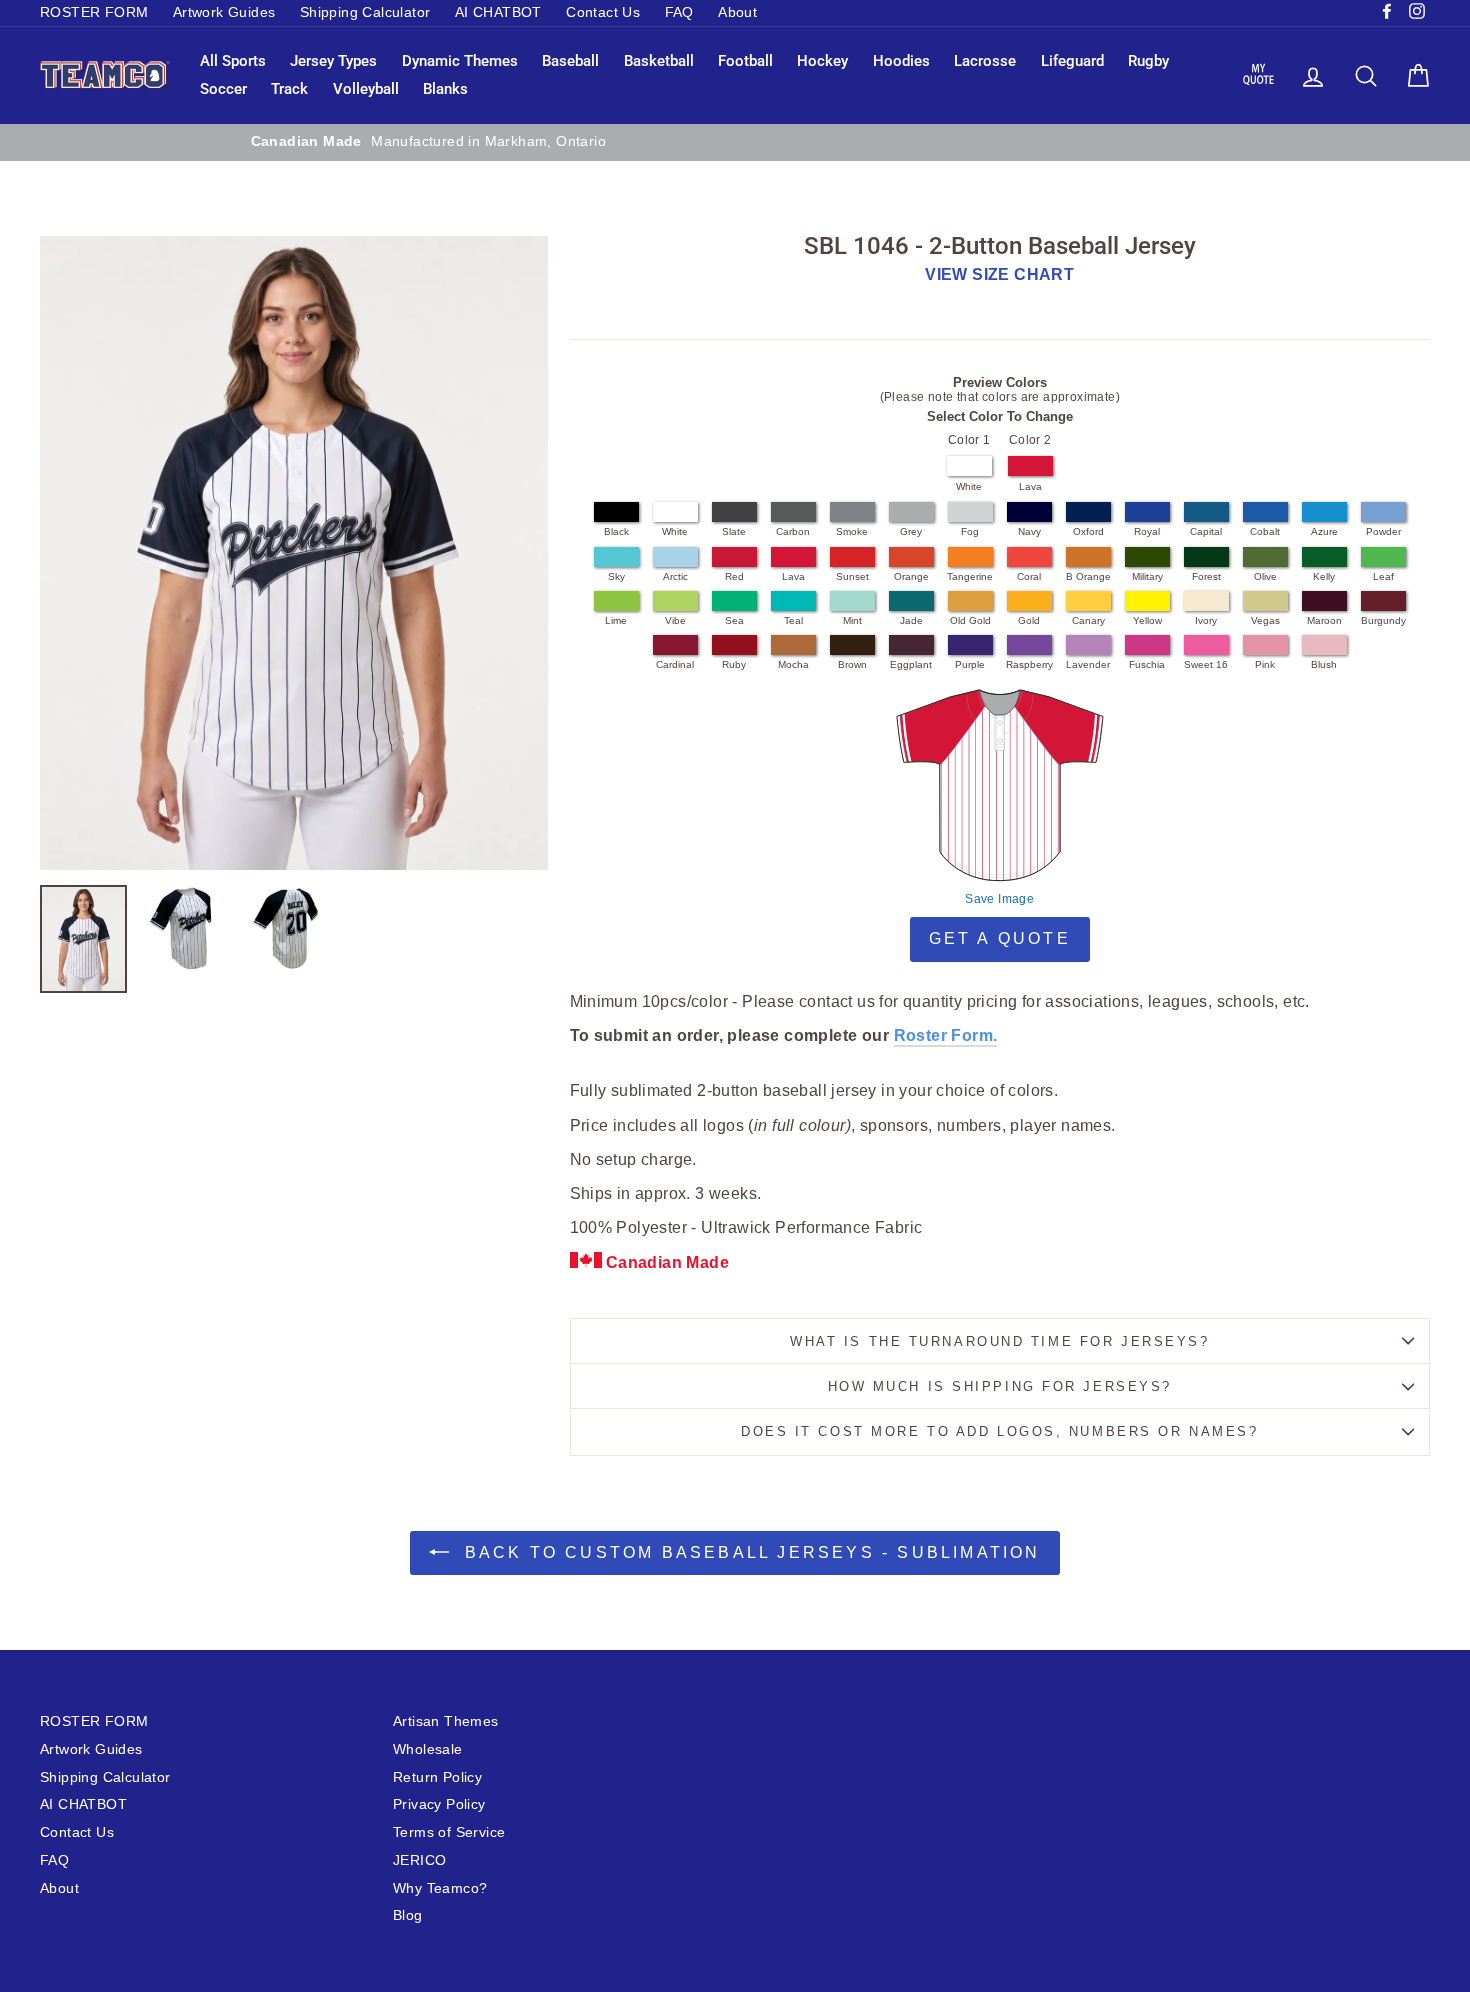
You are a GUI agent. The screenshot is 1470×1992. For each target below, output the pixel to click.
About (737, 12)
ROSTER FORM (94, 12)
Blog (408, 1915)
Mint (852, 620)
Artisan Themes (446, 1721)
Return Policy (437, 1777)
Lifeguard (1072, 61)
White (969, 486)
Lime (616, 620)
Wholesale (428, 1749)
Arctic (675, 576)
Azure (1324, 531)
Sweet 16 (1206, 664)
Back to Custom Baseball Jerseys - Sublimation (748, 1552)
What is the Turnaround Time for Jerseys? (999, 1341)
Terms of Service (449, 1832)
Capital (1206, 531)
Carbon (793, 531)
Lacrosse (985, 61)
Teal (793, 620)
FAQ (679, 12)
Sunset (852, 576)
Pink (1265, 664)
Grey (911, 531)
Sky (616, 576)
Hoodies (901, 61)
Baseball (570, 61)
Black (616, 531)
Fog (970, 531)
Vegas (1265, 620)
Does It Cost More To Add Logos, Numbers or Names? (999, 1431)
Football (745, 61)
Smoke (852, 531)
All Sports (233, 61)
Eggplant (911, 664)
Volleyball (366, 89)
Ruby (734, 664)
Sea (734, 620)
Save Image (999, 899)
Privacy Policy (439, 1804)
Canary (1088, 620)
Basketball (659, 61)
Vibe (675, 620)
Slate (734, 531)
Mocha (793, 664)
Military (1147, 576)
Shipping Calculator (365, 12)
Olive (1265, 576)
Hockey (822, 61)
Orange (911, 576)
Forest (1206, 576)
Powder (1383, 531)
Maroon (1324, 620)
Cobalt (1265, 531)
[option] (735, 142)
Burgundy (1383, 620)
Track (289, 89)
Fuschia (1147, 664)
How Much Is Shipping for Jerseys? (1000, 1386)
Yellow (1147, 620)
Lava (1030, 486)
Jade (911, 620)
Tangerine (970, 576)
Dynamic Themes (460, 61)
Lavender (1088, 664)
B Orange (1088, 576)
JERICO (419, 1860)
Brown (852, 664)
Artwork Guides (224, 12)
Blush (1324, 664)
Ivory (1206, 620)
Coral (1029, 576)
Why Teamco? (440, 1888)
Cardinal (675, 664)
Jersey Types (333, 61)
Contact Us (603, 12)
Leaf (1383, 576)
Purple (970, 664)
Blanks (445, 89)
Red (734, 576)
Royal (1147, 531)
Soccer (223, 89)
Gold (1029, 620)
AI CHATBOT (498, 12)
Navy (1029, 531)
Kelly (1324, 576)
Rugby (1148, 61)
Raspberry (1029, 664)
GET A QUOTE (1000, 938)
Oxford (1088, 531)
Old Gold (970, 620)
